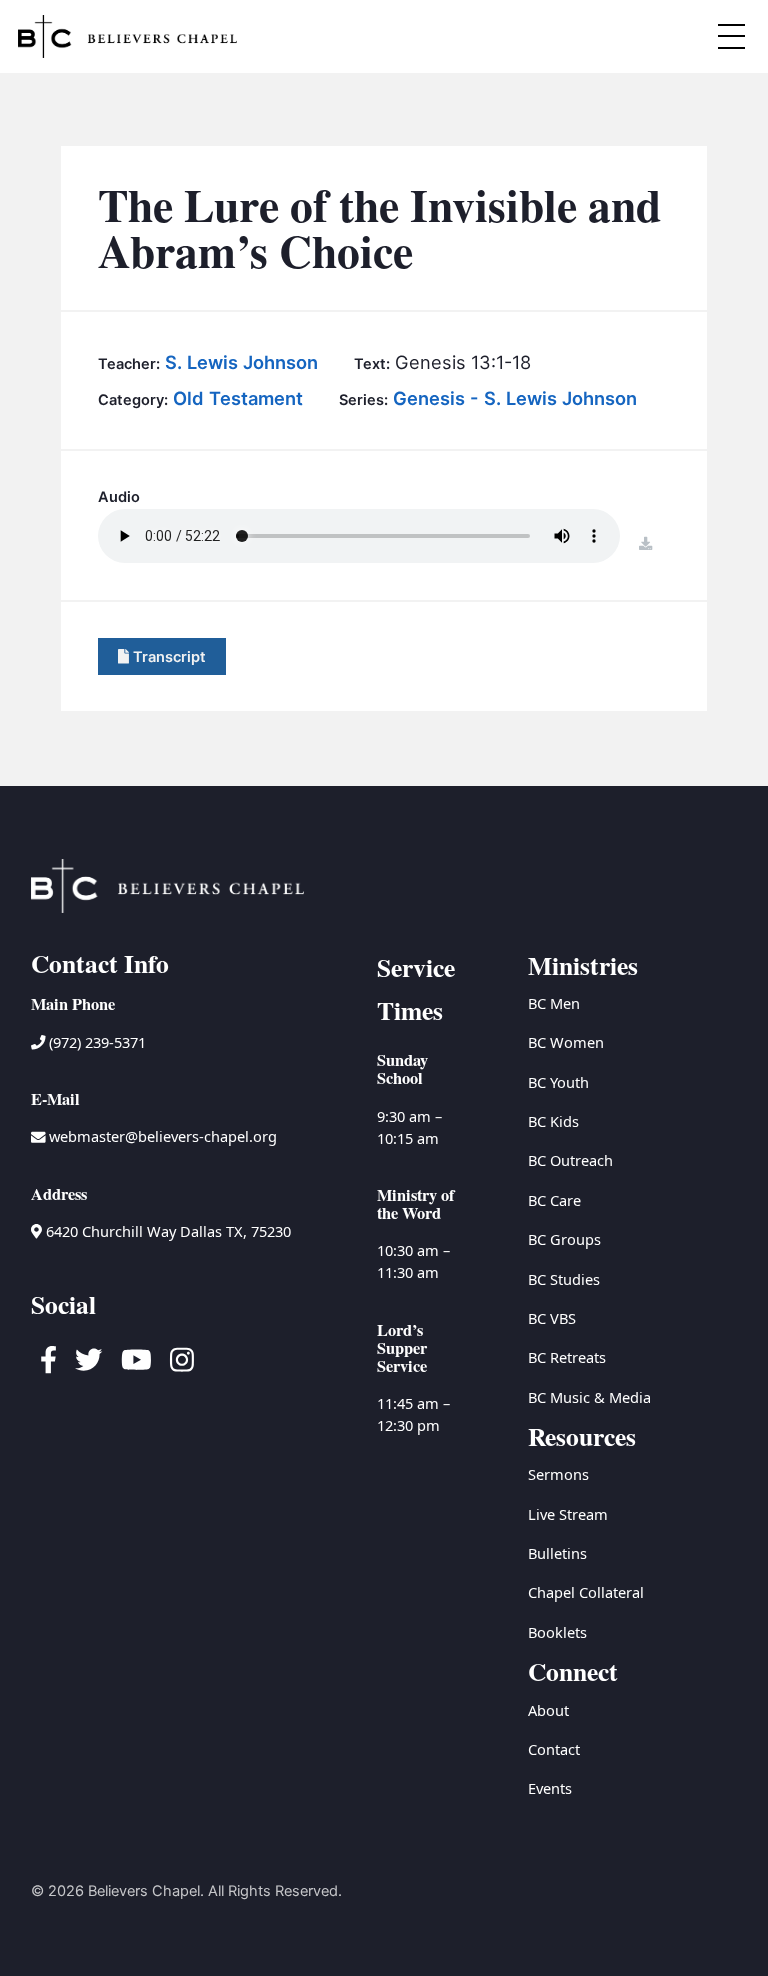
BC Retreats (567, 1357)
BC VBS (552, 1318)
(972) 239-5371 (95, 1042)
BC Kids (553, 1121)
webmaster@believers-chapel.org (163, 1136)
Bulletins (557, 1553)
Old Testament (238, 398)
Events (550, 1788)
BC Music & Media (589, 1397)
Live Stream (568, 1514)
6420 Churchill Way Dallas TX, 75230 (166, 1231)
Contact (554, 1749)
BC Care (554, 1200)
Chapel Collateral (586, 1592)
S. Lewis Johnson (241, 362)
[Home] (127, 36)
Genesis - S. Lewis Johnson (515, 398)
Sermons (558, 1474)
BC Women (566, 1042)
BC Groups (564, 1239)
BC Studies (564, 1279)
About (548, 1710)
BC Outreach (570, 1160)
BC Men (554, 1003)
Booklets (557, 1632)
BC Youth (558, 1082)
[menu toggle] (731, 36)
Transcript (167, 657)
